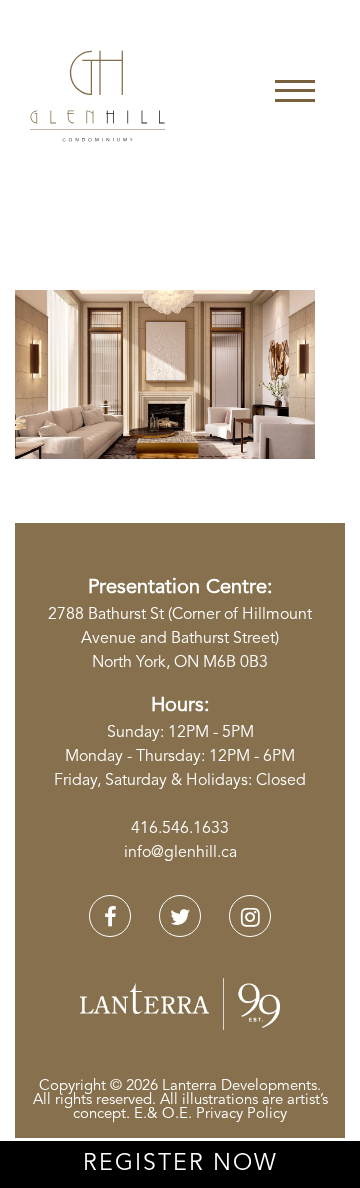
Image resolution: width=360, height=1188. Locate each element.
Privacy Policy (241, 1114)
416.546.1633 (180, 829)
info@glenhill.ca (180, 853)
